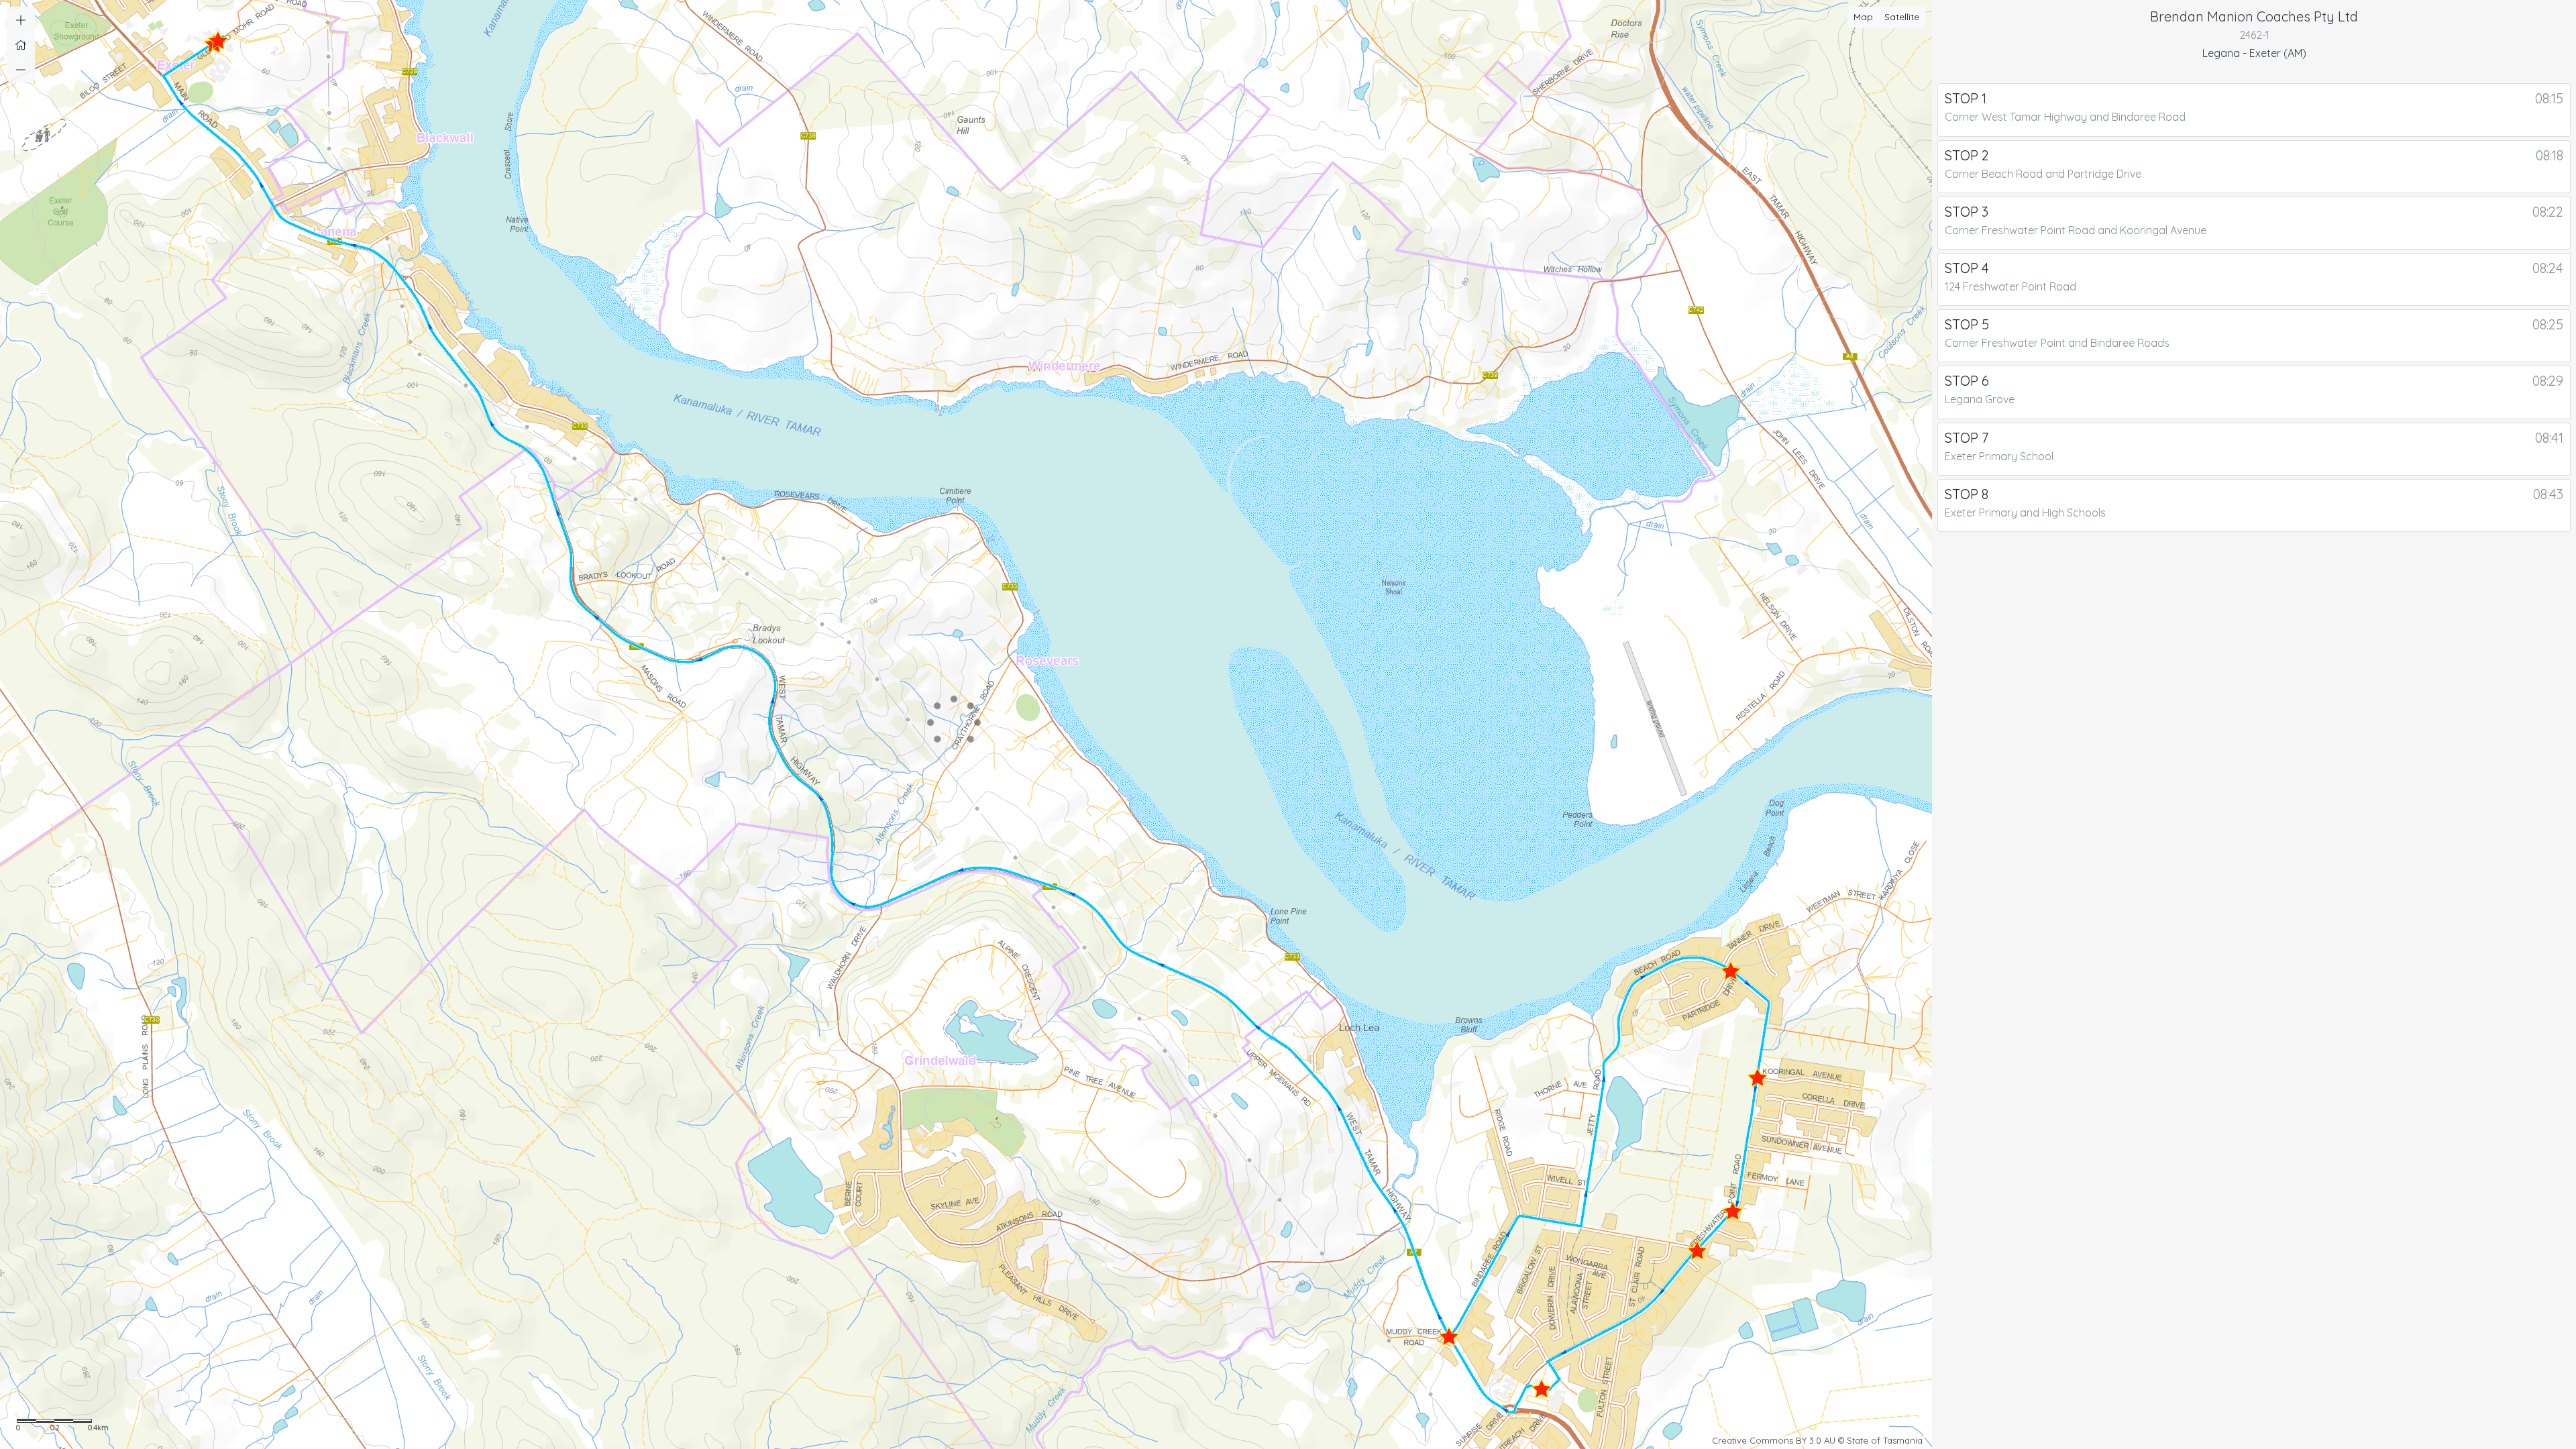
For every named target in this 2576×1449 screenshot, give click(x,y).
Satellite (1902, 17)
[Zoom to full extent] (21, 44)
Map (1863, 17)
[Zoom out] (21, 69)
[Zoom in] (21, 19)
